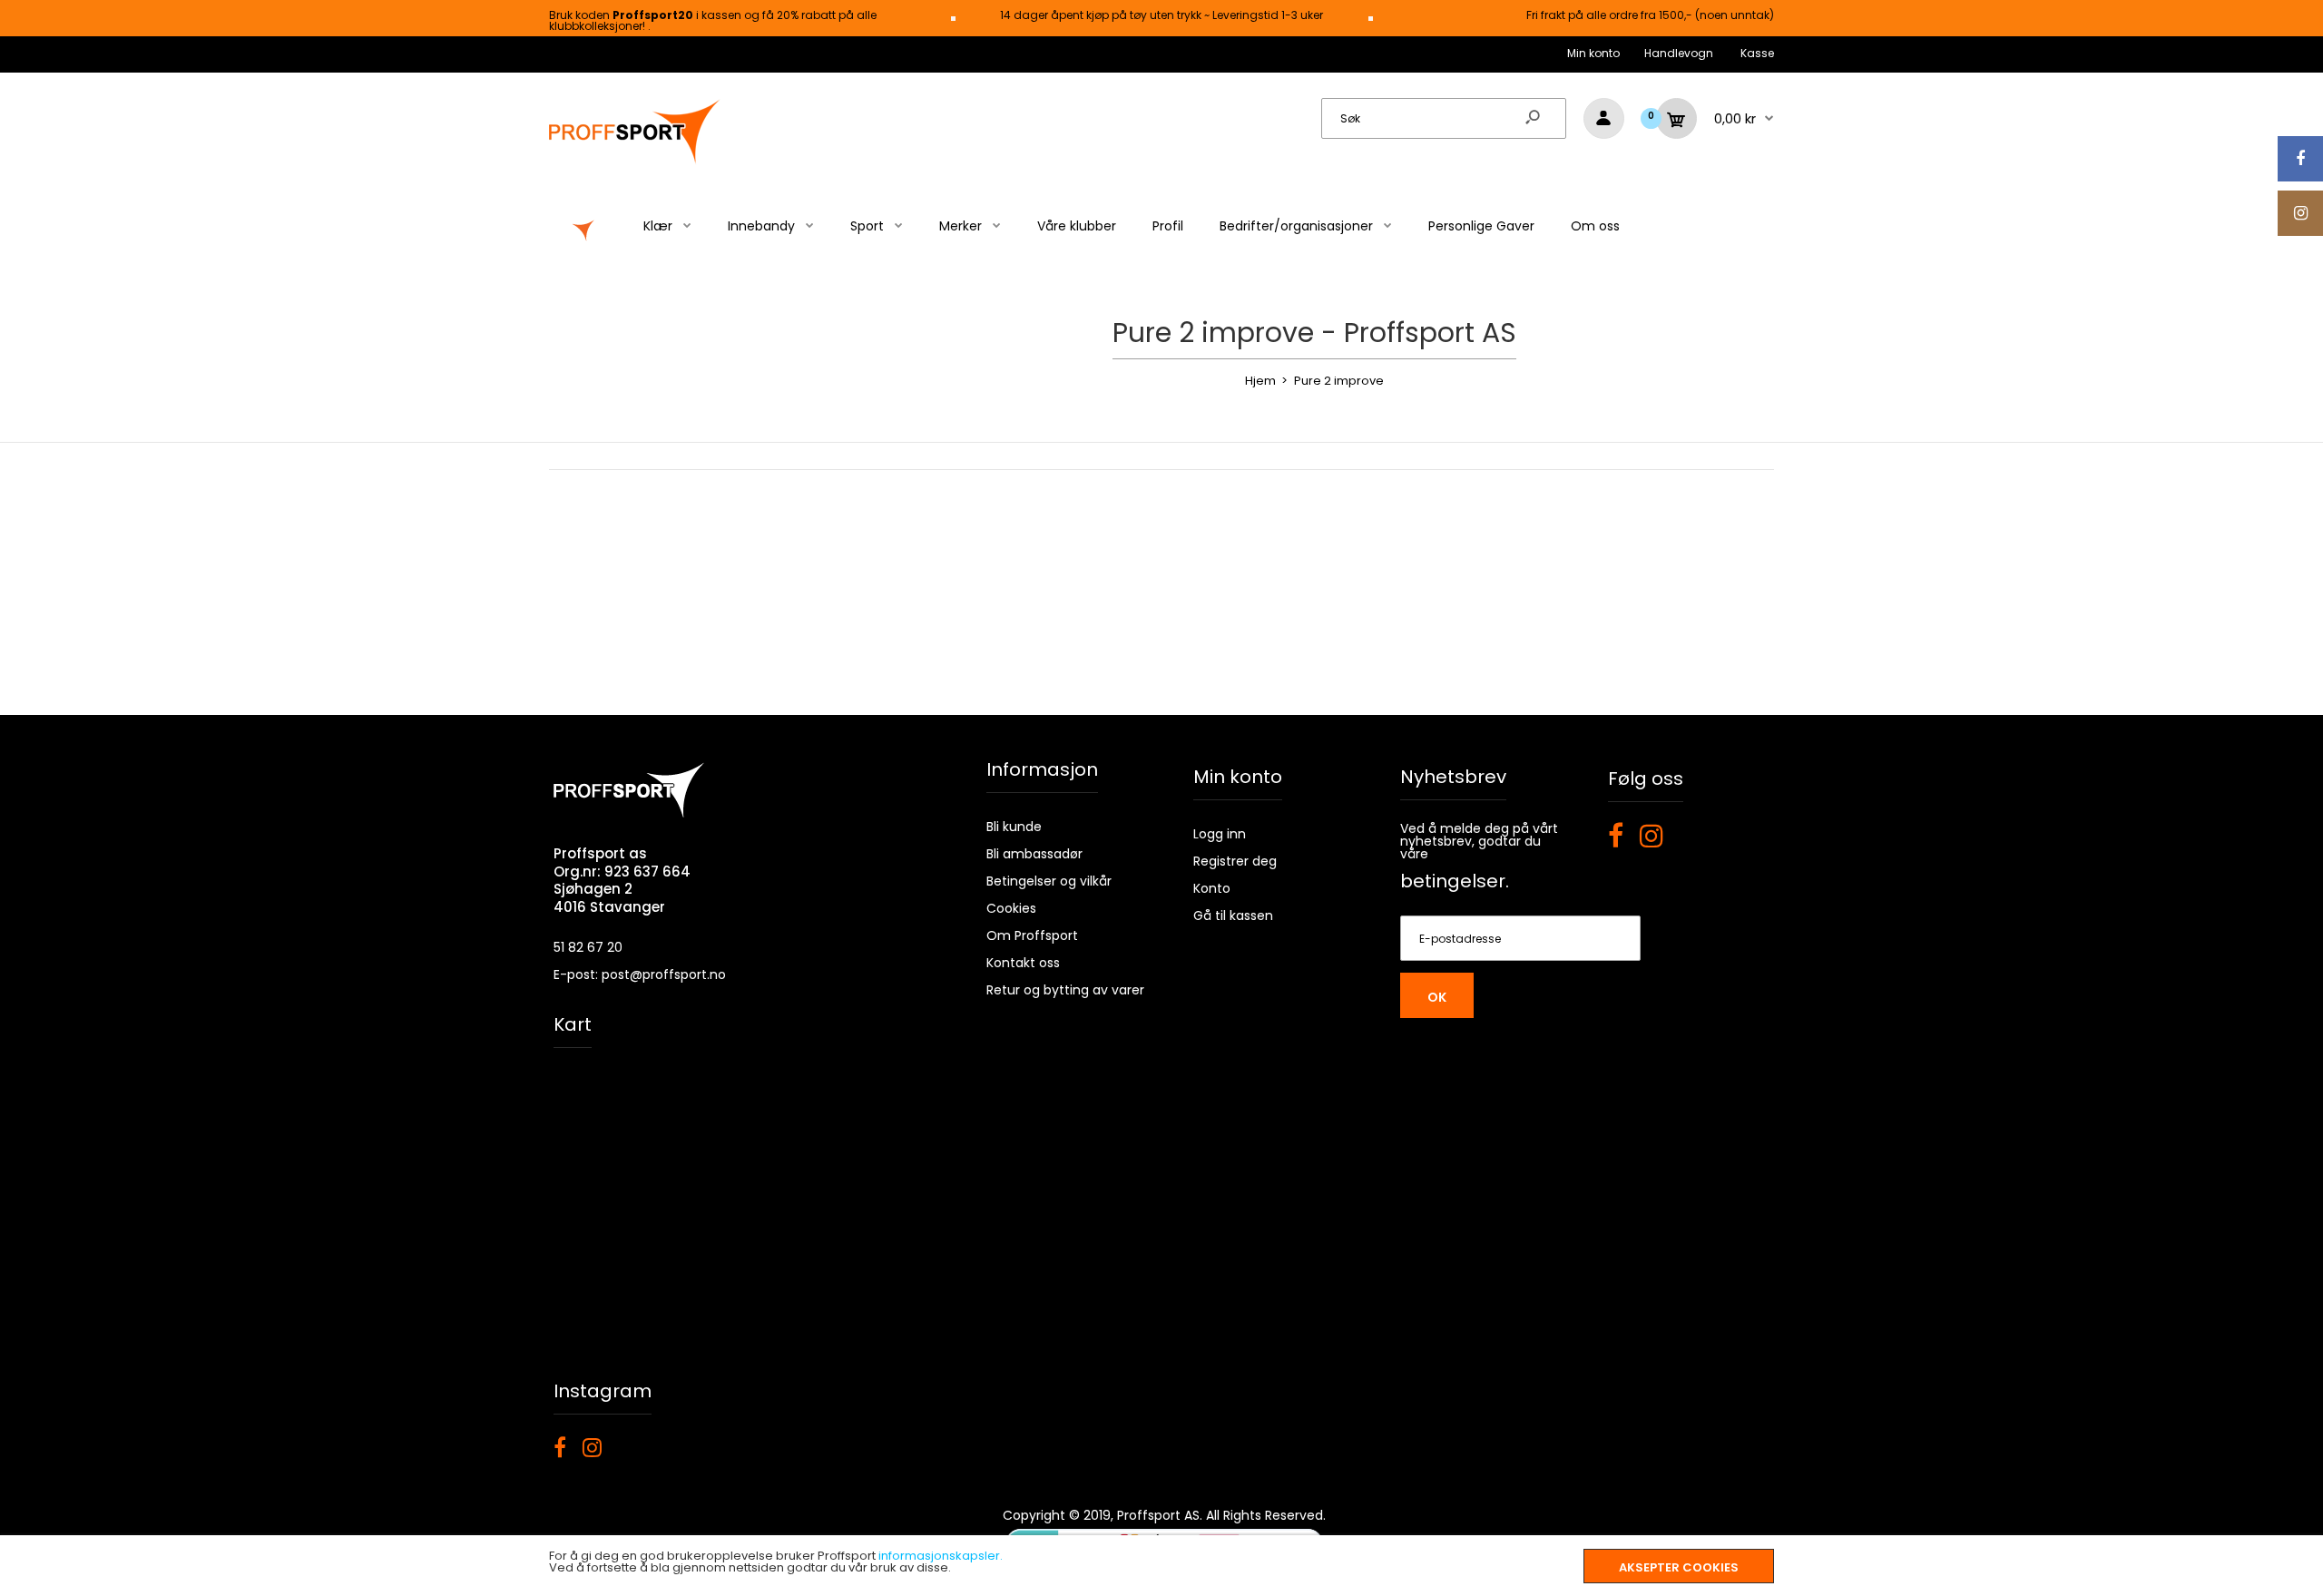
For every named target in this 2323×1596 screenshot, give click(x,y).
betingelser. (1455, 881)
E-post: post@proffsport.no (640, 974)
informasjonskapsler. (941, 1556)
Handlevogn (1679, 53)
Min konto (1593, 53)
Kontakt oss (1023, 963)
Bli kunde (1014, 827)
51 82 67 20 (588, 947)
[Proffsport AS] (635, 161)
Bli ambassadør (1034, 854)
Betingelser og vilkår (1049, 881)
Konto (1212, 888)
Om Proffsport (1032, 935)
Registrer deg (1235, 861)
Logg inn (1220, 834)
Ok (1437, 997)
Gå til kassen (1233, 915)
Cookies (1011, 908)
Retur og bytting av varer (1065, 990)
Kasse (1757, 53)
